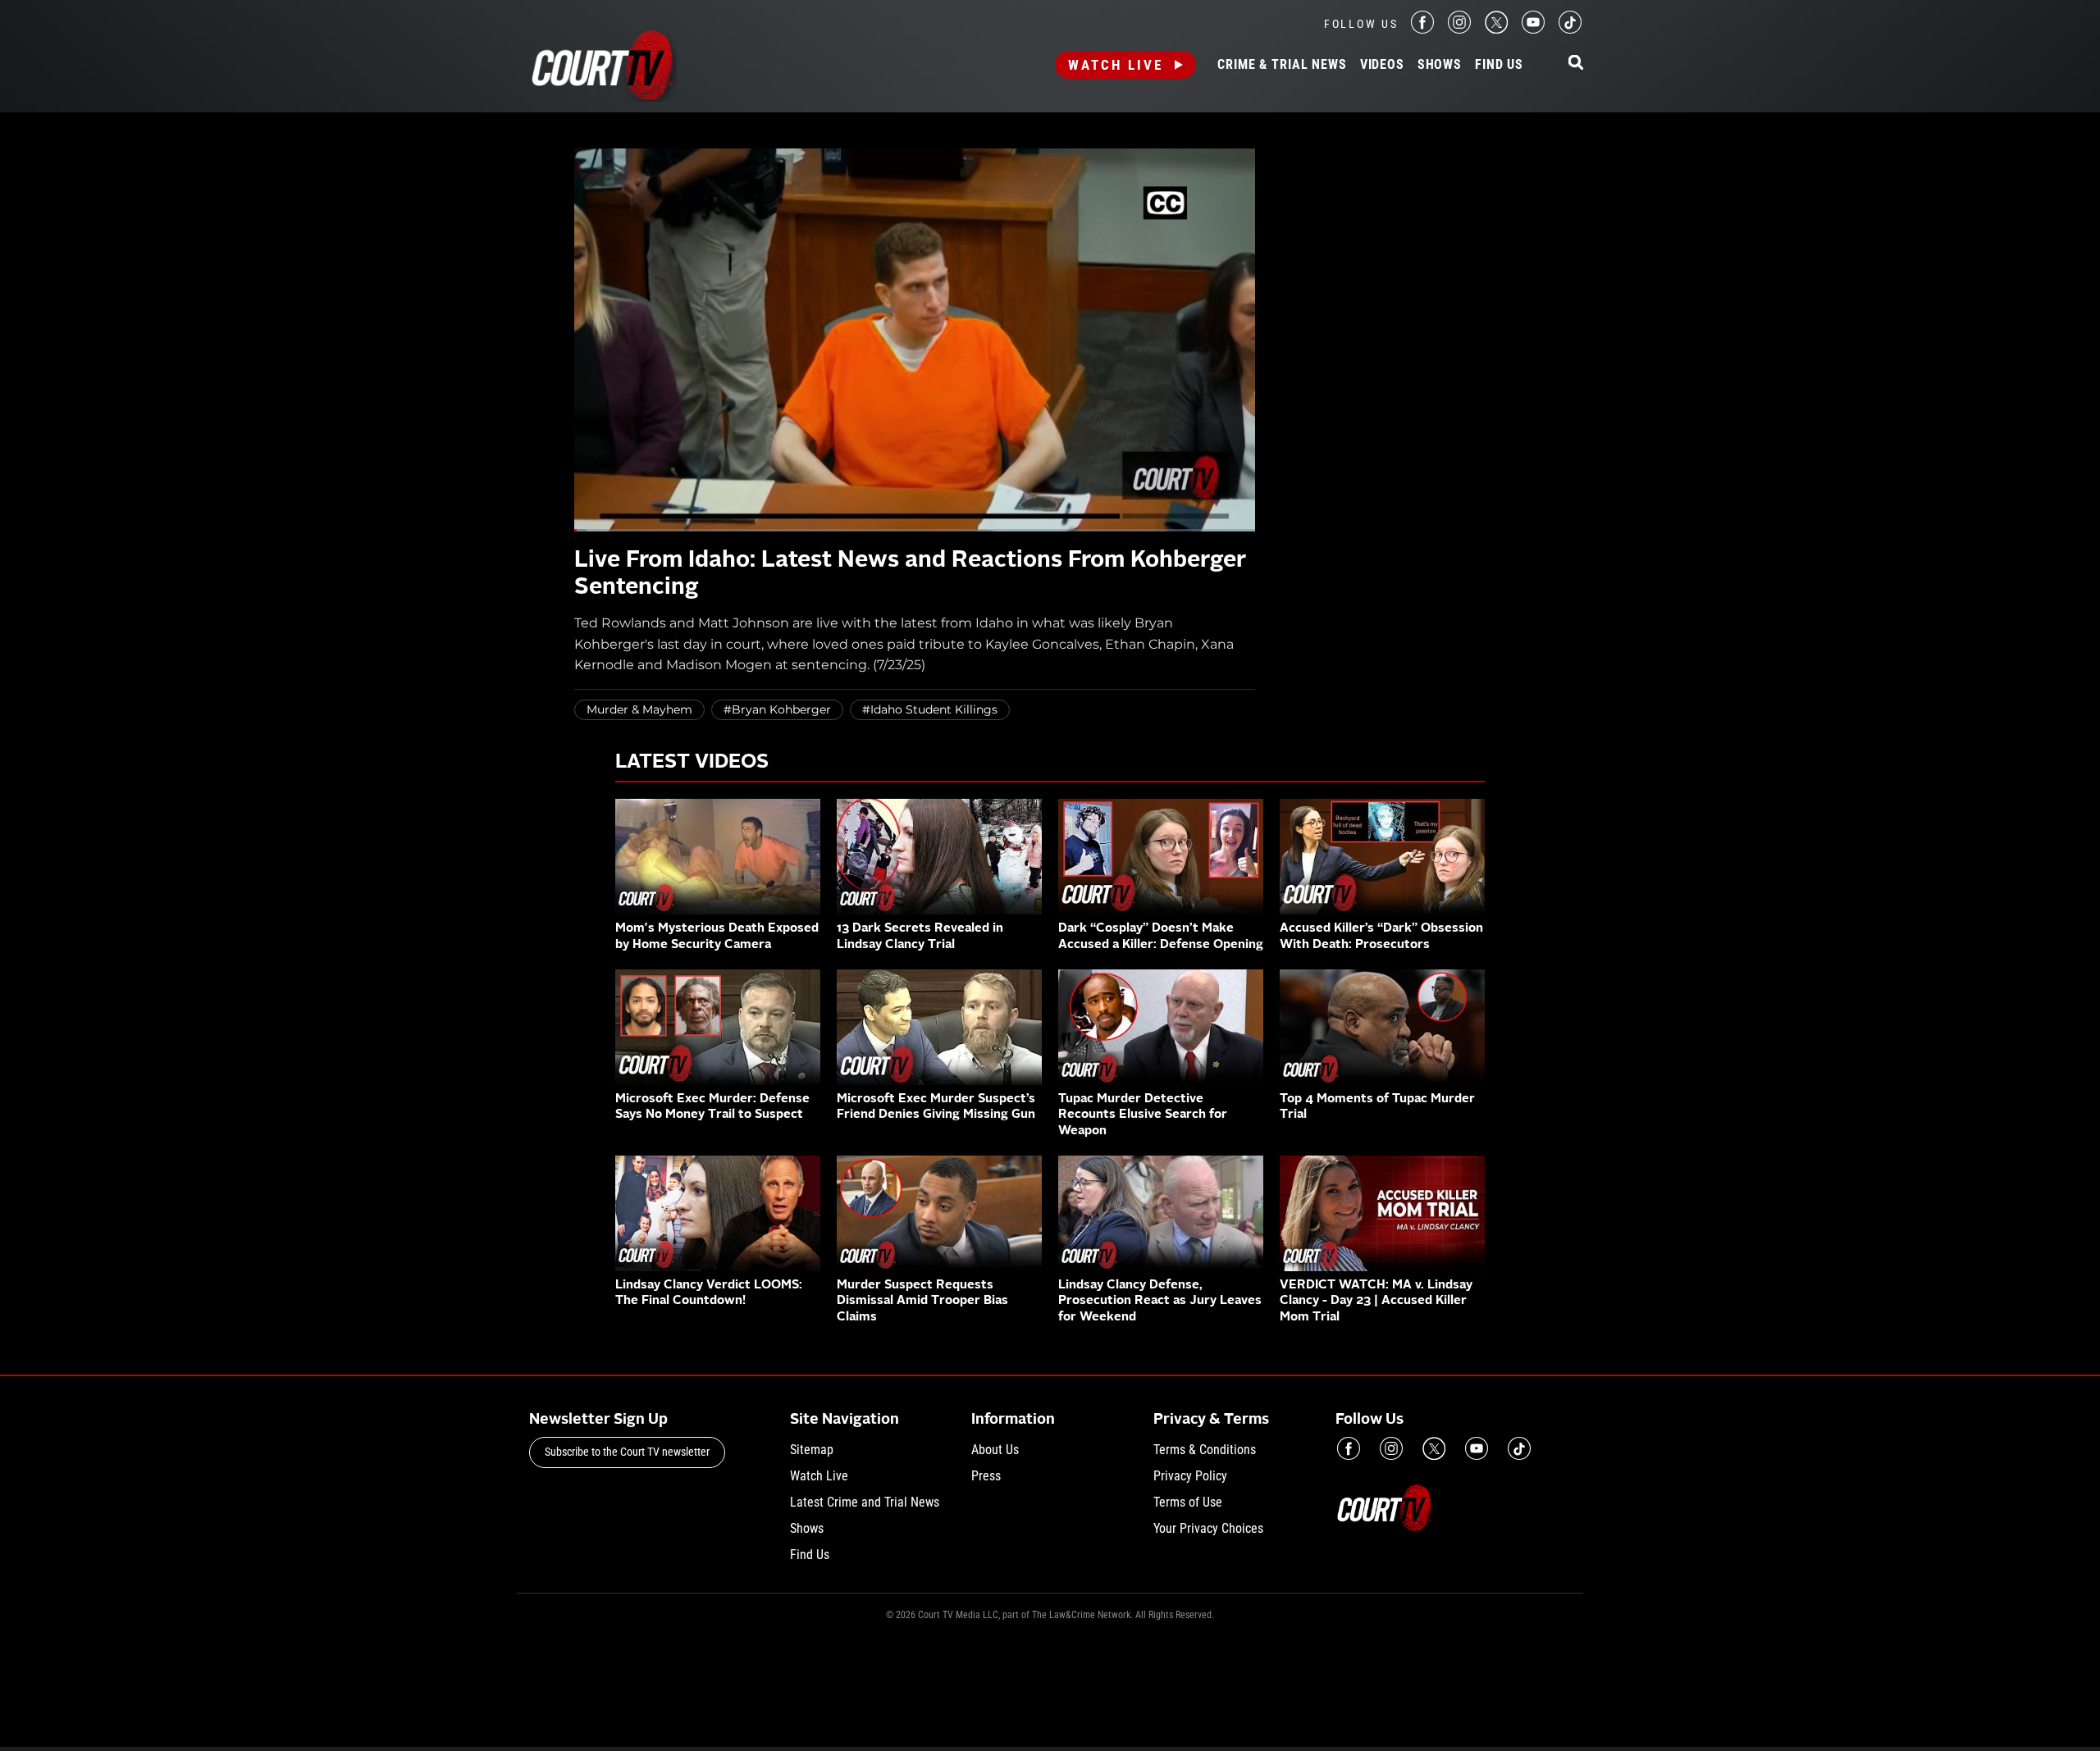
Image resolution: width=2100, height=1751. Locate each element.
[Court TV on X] (1496, 29)
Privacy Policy (1190, 1476)
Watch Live (1116, 65)
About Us (995, 1450)
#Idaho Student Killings (930, 709)
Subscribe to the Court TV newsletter (627, 1452)
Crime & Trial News (1282, 65)
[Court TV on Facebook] (1422, 29)
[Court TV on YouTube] (1533, 29)
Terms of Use (1188, 1502)
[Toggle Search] (1576, 64)
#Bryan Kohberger (777, 709)
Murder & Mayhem (639, 709)
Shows (1440, 65)
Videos (1382, 65)
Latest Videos (692, 763)
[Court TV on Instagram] (1459, 29)
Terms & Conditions (1205, 1450)
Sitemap (812, 1450)
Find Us (1499, 65)
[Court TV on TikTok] (1570, 29)
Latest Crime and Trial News (865, 1502)
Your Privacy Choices (1208, 1528)
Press (986, 1476)
